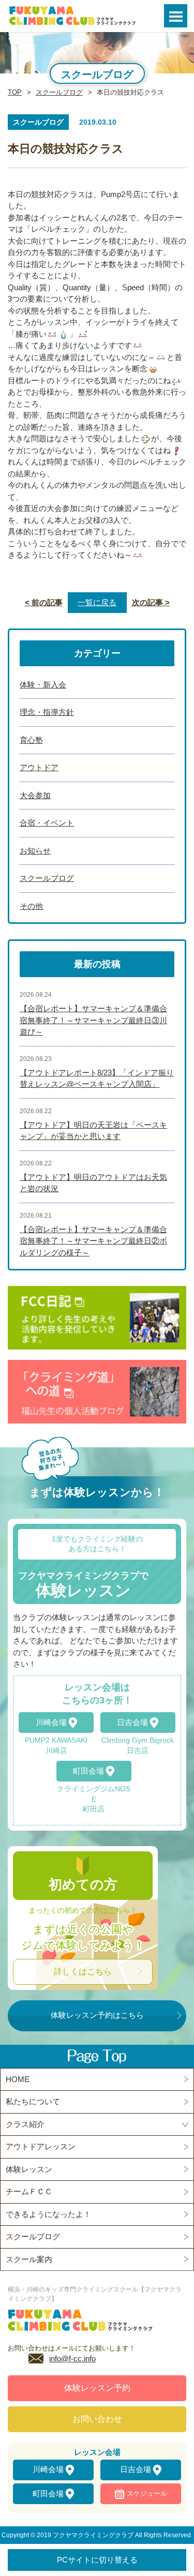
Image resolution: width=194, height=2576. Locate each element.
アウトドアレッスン (41, 2146)
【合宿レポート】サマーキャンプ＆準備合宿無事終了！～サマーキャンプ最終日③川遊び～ (93, 1020)
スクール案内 (29, 2259)
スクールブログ (59, 92)
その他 (31, 906)
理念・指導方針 (47, 712)
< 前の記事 (44, 602)
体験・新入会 (43, 685)
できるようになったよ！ (48, 2214)
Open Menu (176, 16)
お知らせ (35, 851)
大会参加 (35, 795)
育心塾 (31, 740)
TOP (15, 92)
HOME (18, 2079)
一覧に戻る (97, 602)
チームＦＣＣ (29, 2191)
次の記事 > (151, 602)
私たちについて (33, 2101)
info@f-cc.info (72, 2358)
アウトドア (39, 767)
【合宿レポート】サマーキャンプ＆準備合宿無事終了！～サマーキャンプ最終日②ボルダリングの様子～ (93, 1241)
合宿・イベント (47, 823)
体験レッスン (29, 2169)
